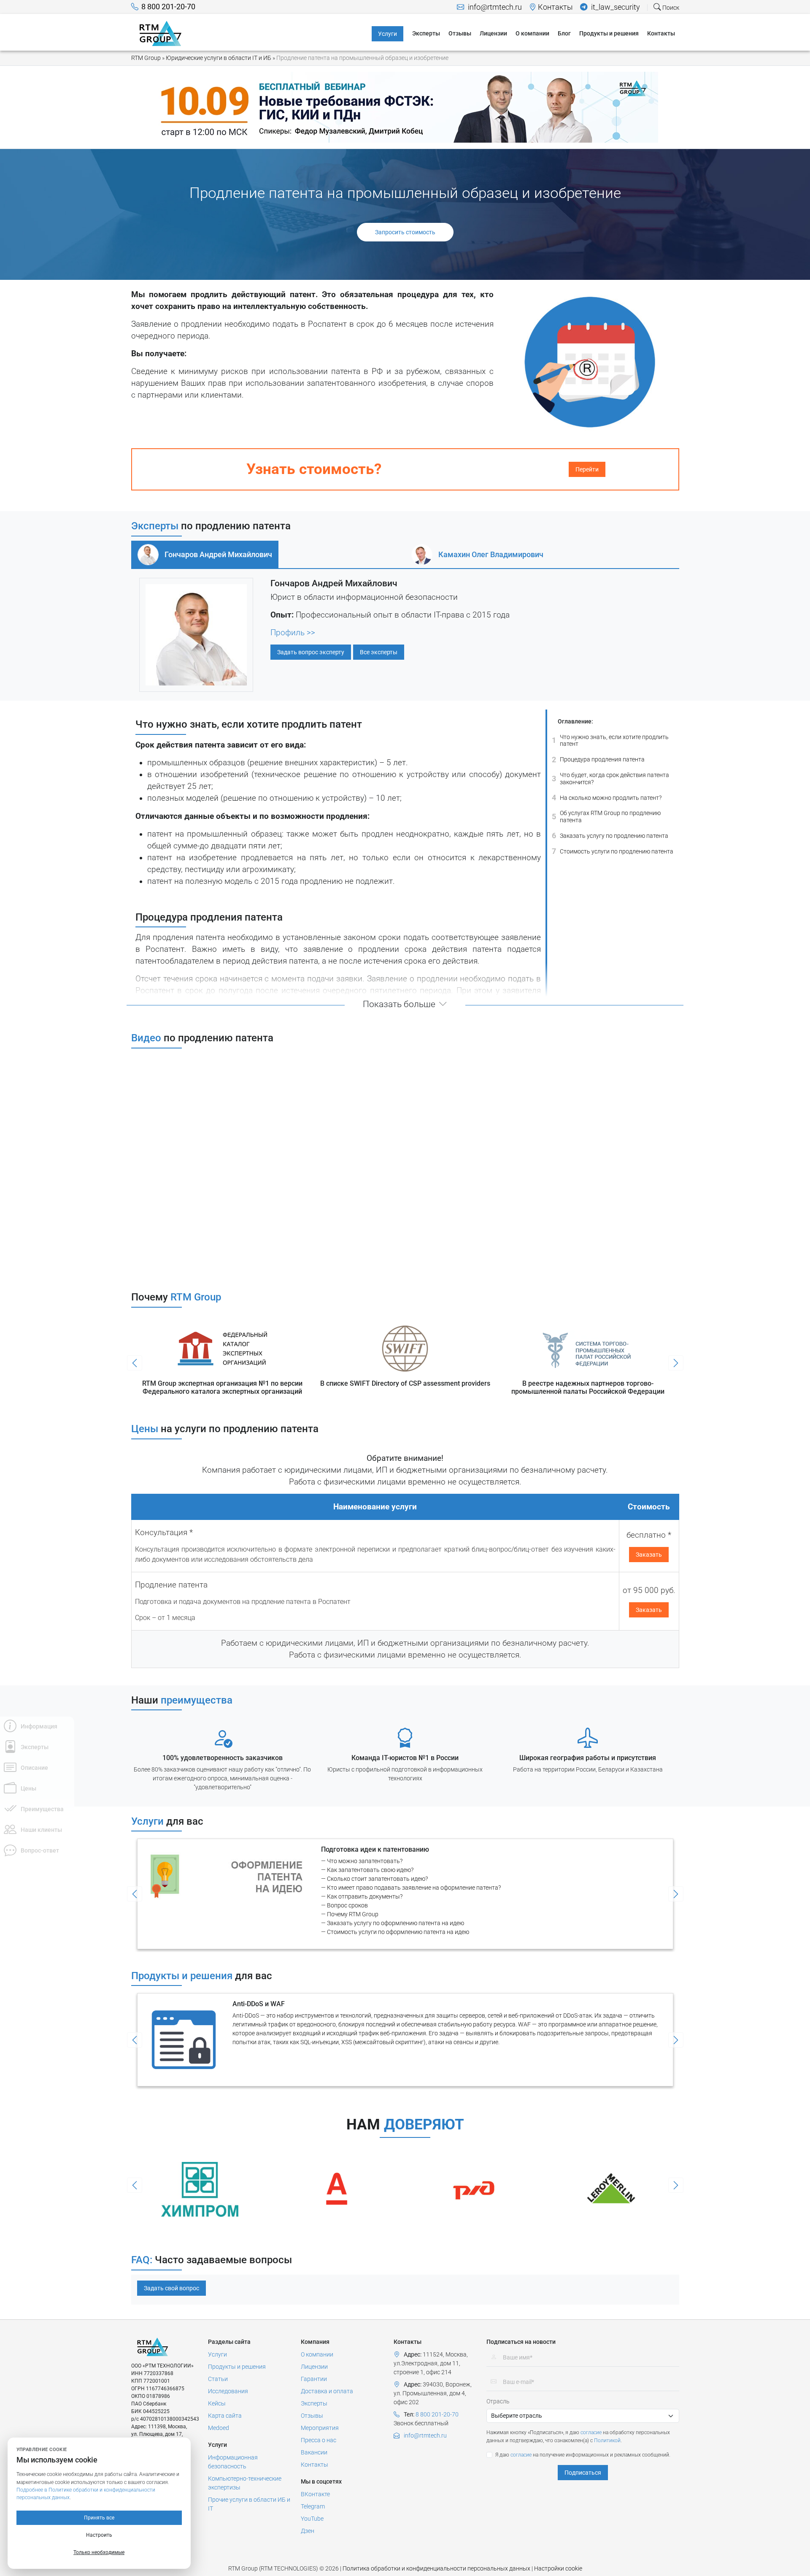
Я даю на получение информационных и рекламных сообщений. (583, 2455)
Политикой (607, 2441)
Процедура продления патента (598, 759)
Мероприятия (320, 2428)
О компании (317, 2354)
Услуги (217, 2354)
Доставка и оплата (327, 2391)
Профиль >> (293, 633)
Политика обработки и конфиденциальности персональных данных (436, 2568)
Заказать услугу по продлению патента (610, 836)
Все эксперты (379, 652)
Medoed (219, 2428)
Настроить (99, 2535)
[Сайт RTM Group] (161, 33)
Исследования (228, 2391)
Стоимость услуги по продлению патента (613, 851)
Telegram (313, 2506)
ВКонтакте (315, 2494)
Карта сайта (225, 2416)
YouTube (312, 2519)
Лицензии (314, 2367)
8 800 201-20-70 (168, 7)
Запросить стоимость (405, 232)
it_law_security (615, 7)
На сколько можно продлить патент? (607, 798)
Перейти (587, 469)
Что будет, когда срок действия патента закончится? (610, 779)
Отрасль (498, 2401)
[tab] (205, 555)
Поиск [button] (670, 8)
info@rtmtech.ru (494, 7)
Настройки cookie (558, 2568)
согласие (591, 2432)
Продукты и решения (237, 2367)
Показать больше (399, 1004)
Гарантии (314, 2379)
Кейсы (217, 2403)
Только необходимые (99, 2552)
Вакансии (314, 2452)
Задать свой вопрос (171, 2288)
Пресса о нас (319, 2440)
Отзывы (312, 2416)
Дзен (308, 2531)
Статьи (218, 2379)
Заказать (649, 1555)
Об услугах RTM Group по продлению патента (606, 817)
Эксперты (314, 2403)
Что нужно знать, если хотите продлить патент (610, 741)
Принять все (99, 2518)
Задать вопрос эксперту (311, 652)
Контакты (555, 7)
